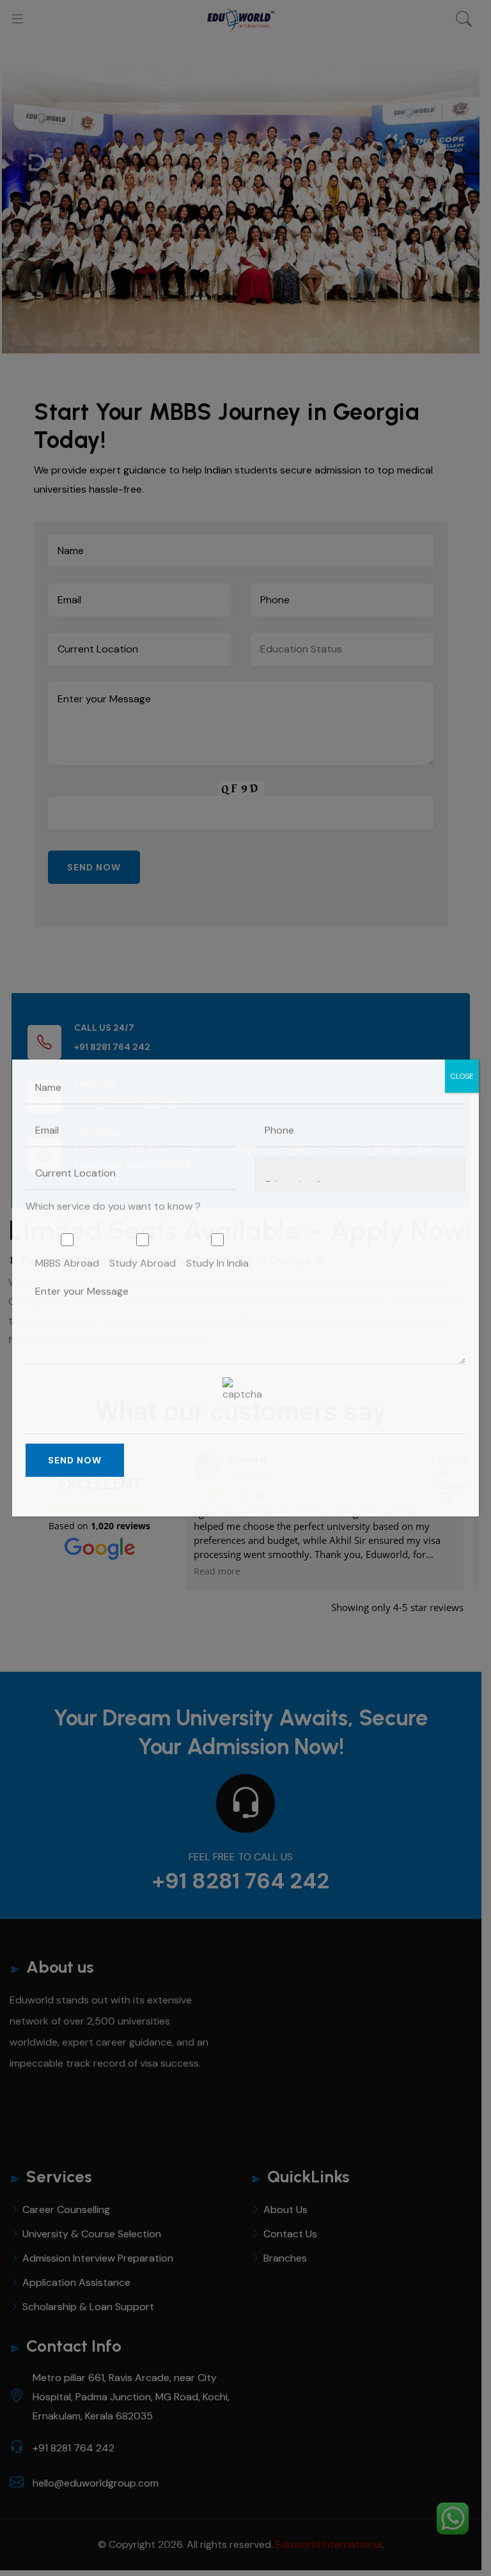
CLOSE (462, 1076)
